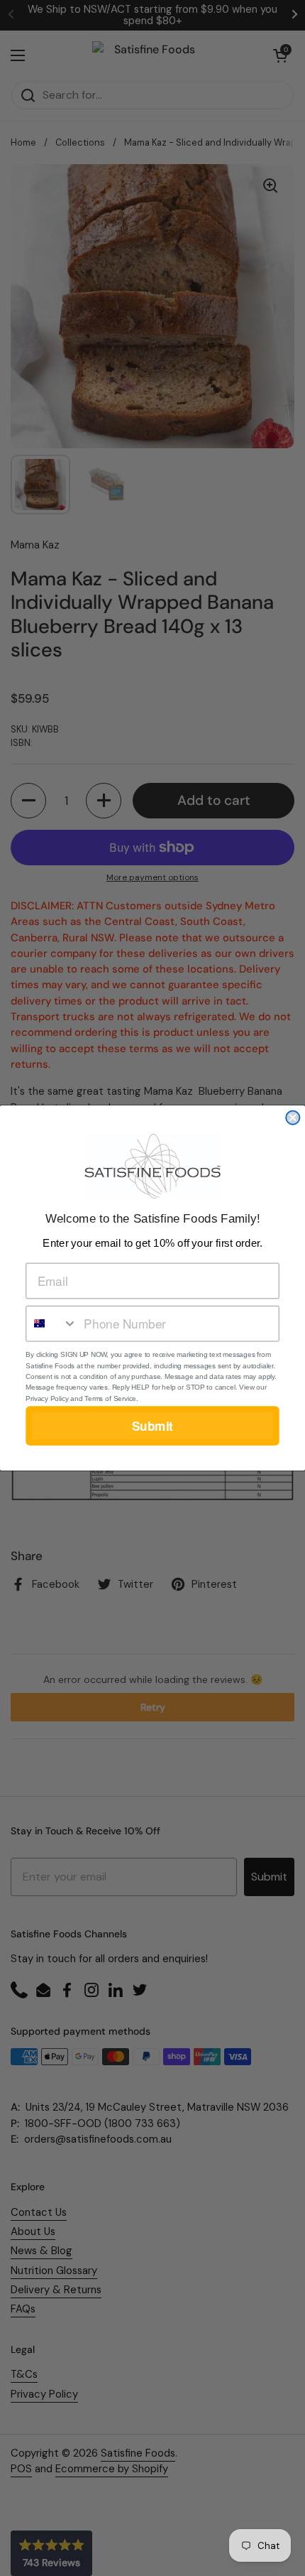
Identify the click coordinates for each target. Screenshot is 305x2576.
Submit (152, 1425)
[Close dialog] (293, 1118)
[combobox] (52, 1324)
